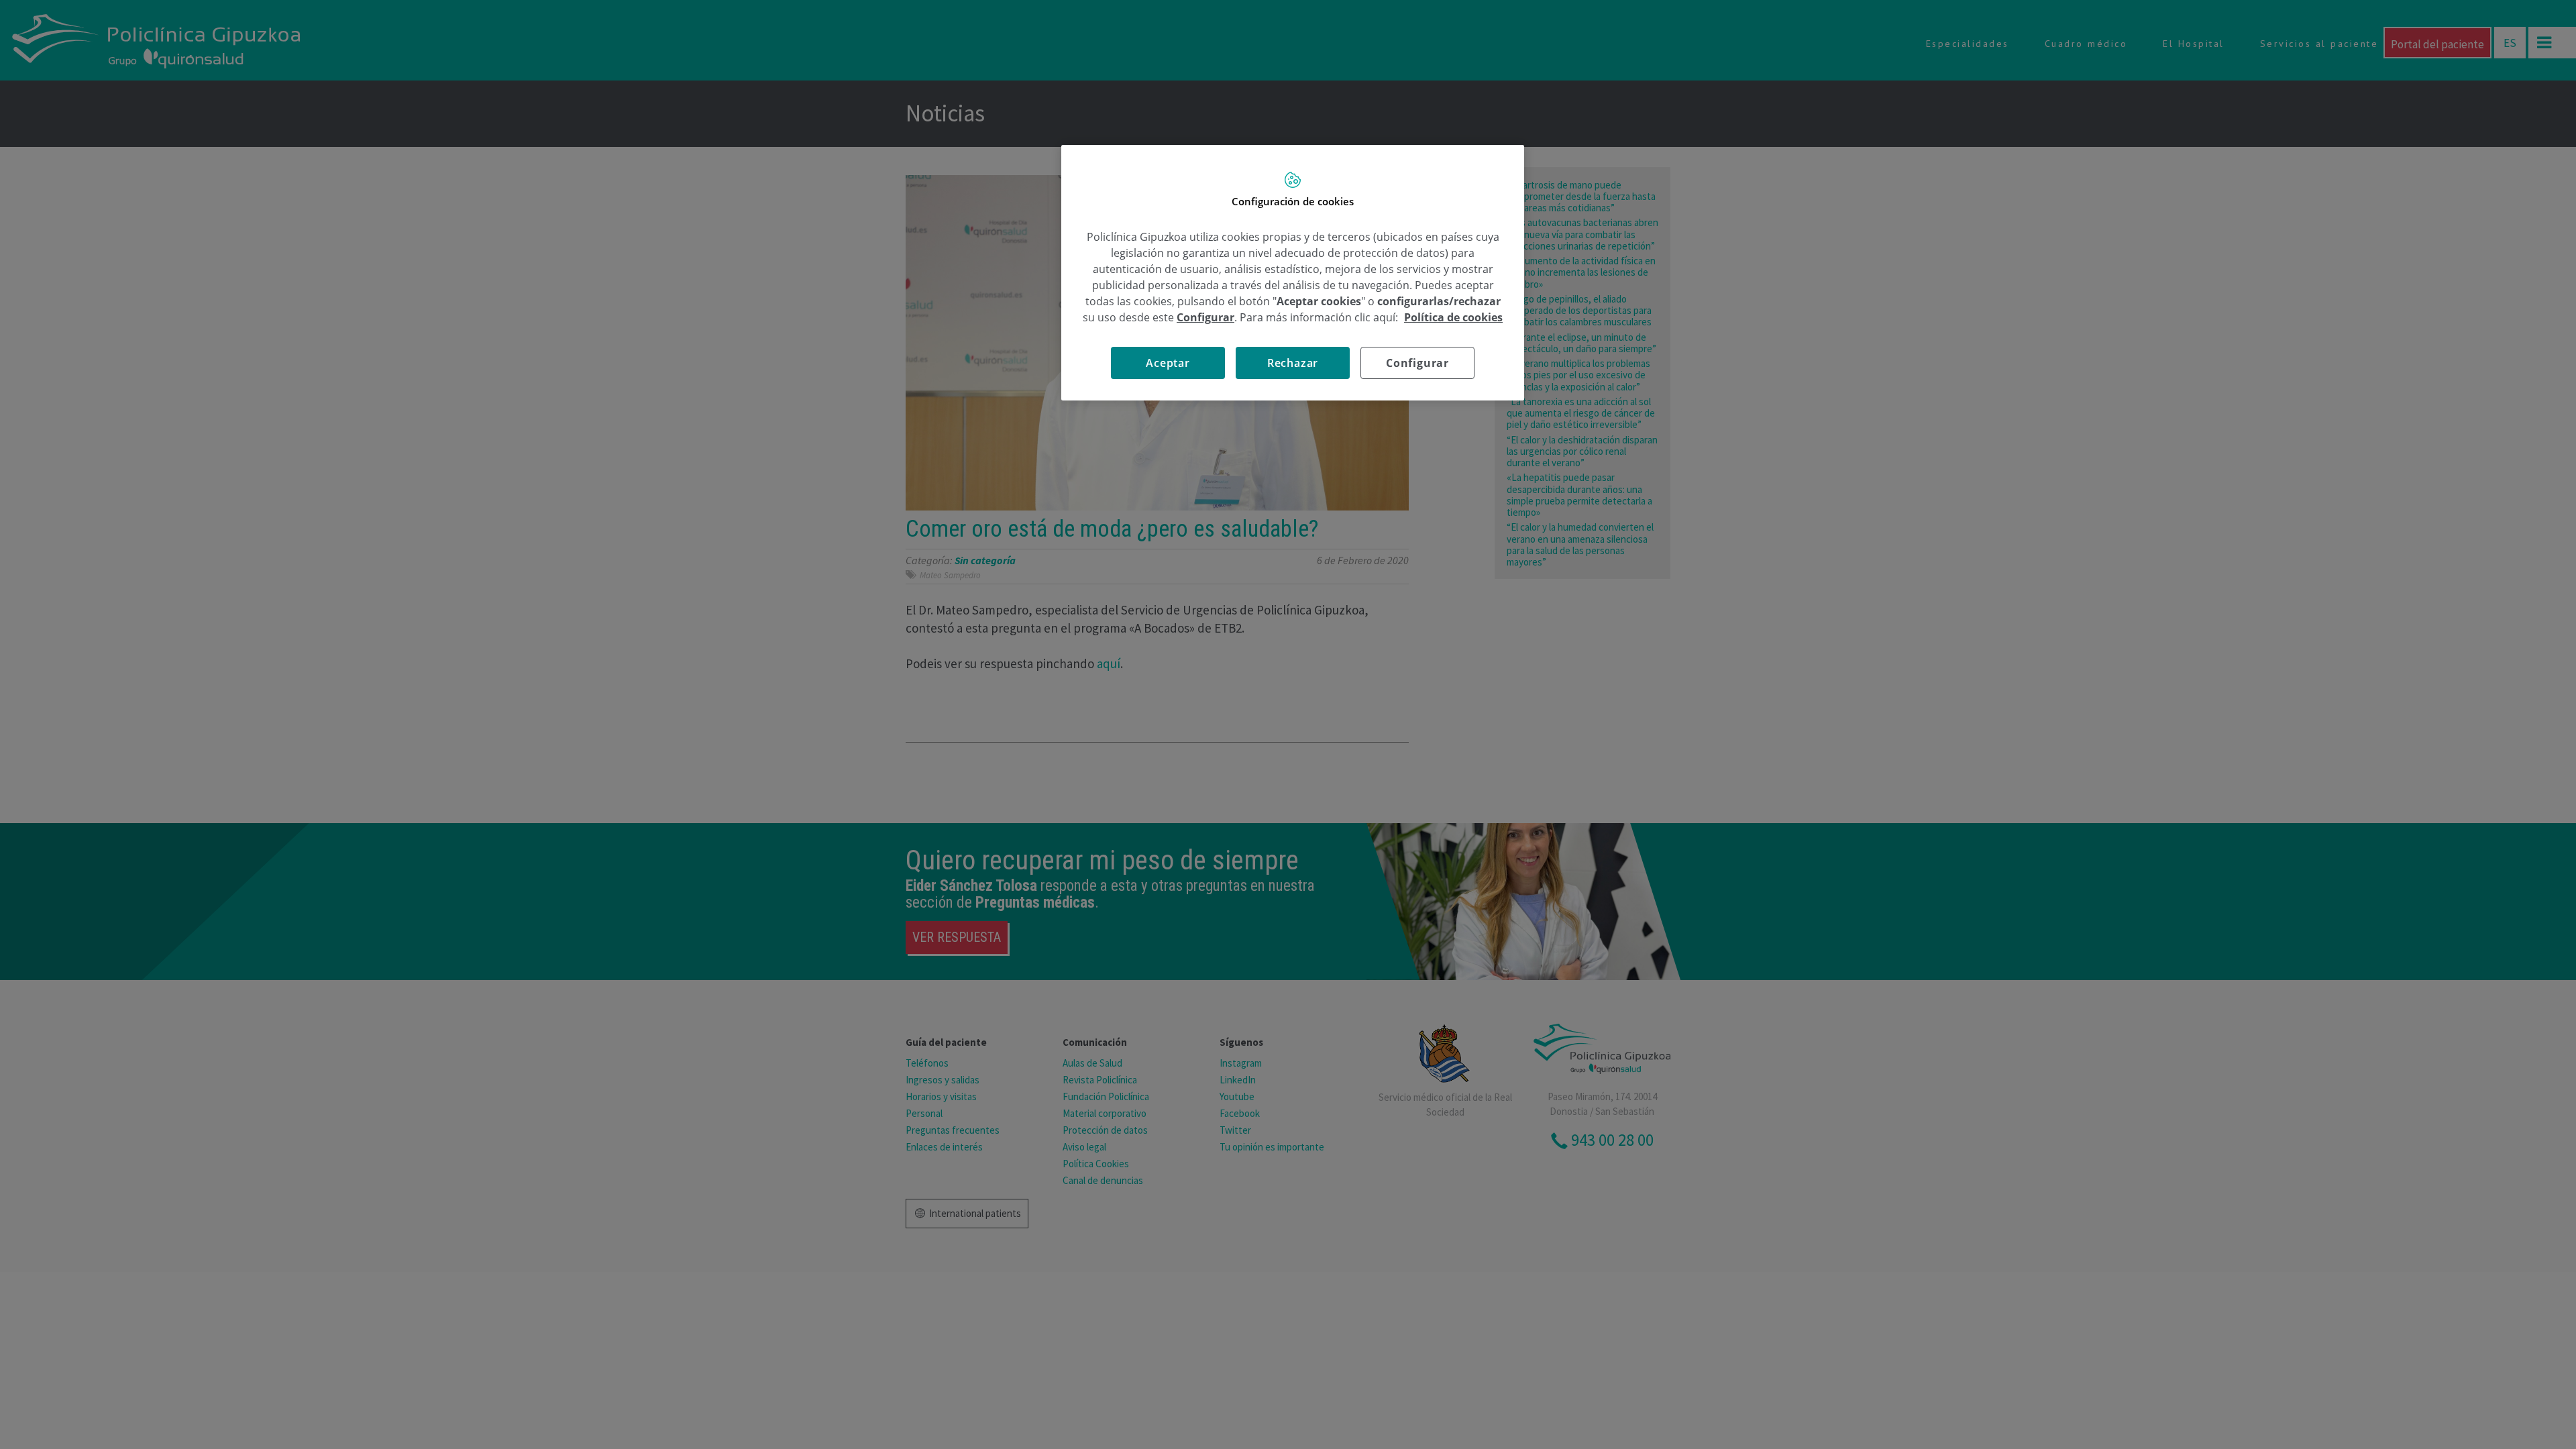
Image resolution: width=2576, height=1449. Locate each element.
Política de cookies (1453, 317)
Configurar (1417, 363)
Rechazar (1293, 363)
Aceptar (1168, 363)
